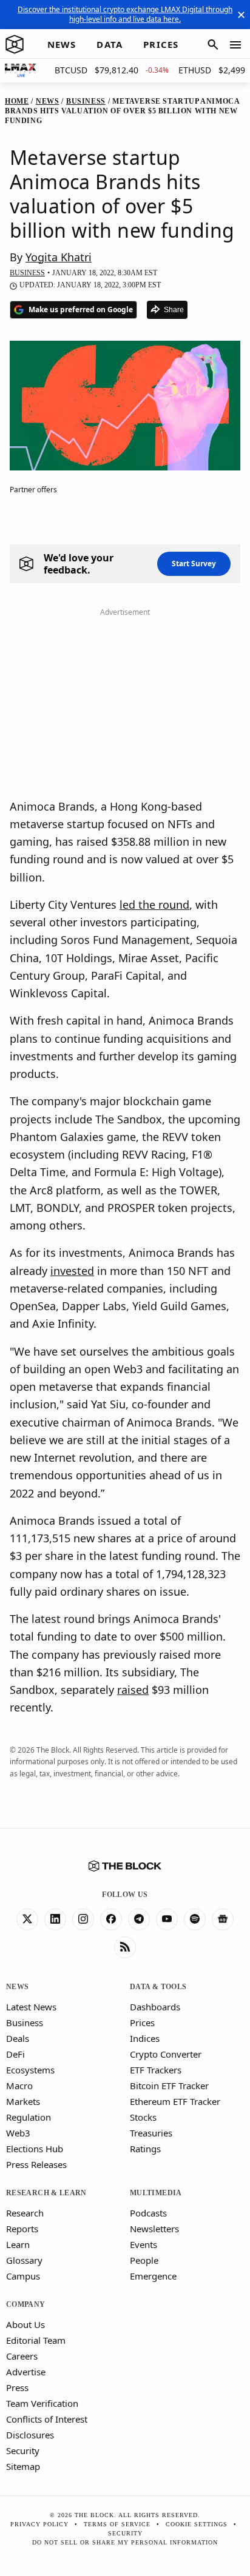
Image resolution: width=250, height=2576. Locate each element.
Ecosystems (30, 2070)
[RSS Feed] (125, 1947)
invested (72, 1271)
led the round (154, 905)
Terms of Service (117, 2524)
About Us (25, 2324)
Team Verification (42, 2403)
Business (25, 2022)
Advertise (26, 2372)
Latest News (31, 2007)
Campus (23, 2276)
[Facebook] (111, 1919)
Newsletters (154, 2229)
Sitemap (23, 2466)
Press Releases (36, 2164)
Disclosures (30, 2435)
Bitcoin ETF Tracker (169, 2086)
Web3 (18, 2133)
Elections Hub (35, 2149)
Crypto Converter (166, 2054)
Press (17, 2387)
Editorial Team (36, 2340)
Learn (18, 2244)
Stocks (143, 2117)
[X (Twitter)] (27, 1919)
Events (144, 2244)
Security (23, 2451)
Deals (18, 2038)
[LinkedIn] (55, 1919)
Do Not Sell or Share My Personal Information (125, 2542)
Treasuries (151, 2133)
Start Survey (194, 564)
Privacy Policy (39, 2524)
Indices (145, 2038)
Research (25, 2213)
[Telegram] (139, 1919)
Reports (22, 2229)
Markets (23, 2101)
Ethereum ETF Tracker (175, 2101)
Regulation (29, 2117)
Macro (19, 2086)
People (144, 2260)
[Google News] (223, 1919)
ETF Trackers (156, 2070)
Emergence (153, 2276)
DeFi (15, 2054)
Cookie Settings (197, 2524)
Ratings (145, 2149)
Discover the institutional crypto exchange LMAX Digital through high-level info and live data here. (125, 14)
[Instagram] (83, 1919)
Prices (142, 2022)
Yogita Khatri (59, 257)
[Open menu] (235, 45)
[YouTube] (167, 1919)
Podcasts (148, 2213)
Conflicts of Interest (47, 2419)
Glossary (24, 2260)
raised (133, 1690)
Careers (22, 2356)
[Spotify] (195, 1919)
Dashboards (155, 2007)
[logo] (15, 45)
